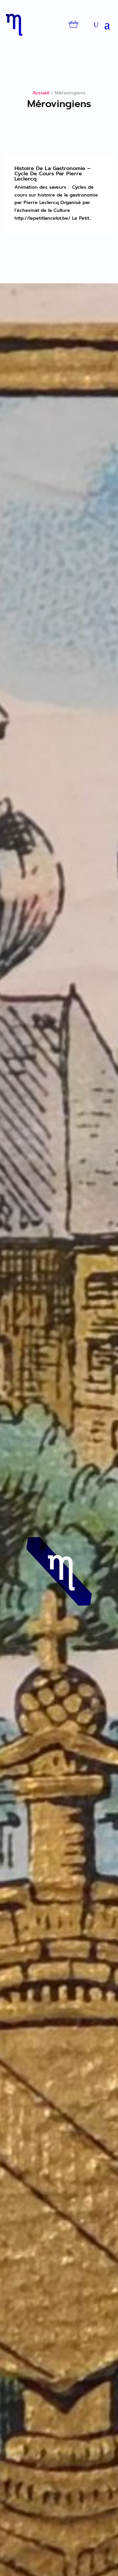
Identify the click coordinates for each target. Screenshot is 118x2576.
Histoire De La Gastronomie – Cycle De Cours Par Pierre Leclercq (52, 174)
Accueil (41, 93)
